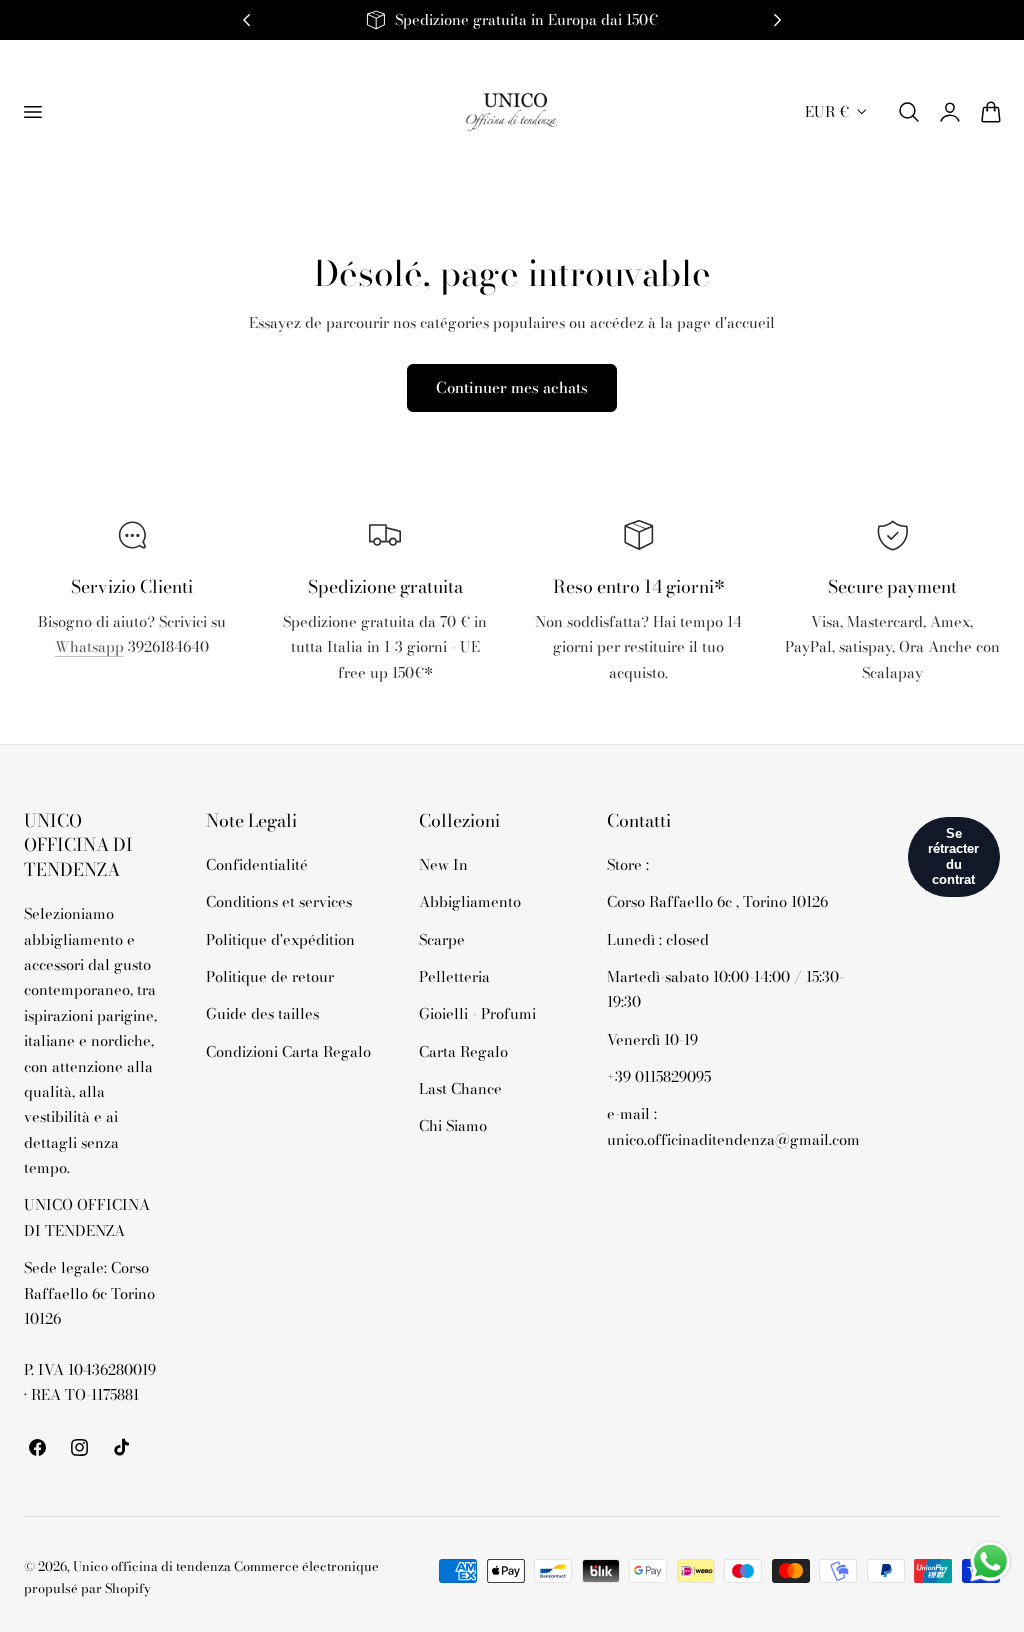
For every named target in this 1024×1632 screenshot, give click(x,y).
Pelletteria (454, 976)
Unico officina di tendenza (153, 1566)
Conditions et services (279, 902)
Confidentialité (257, 864)
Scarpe (442, 939)
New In (443, 864)
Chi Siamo (453, 1126)
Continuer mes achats (512, 387)
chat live (132, 691)
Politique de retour (270, 976)
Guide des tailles (262, 1014)
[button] (32, 112)
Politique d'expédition (280, 939)
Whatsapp (89, 646)
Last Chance (460, 1088)
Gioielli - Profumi (477, 1014)
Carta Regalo (463, 1051)
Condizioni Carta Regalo (288, 1051)
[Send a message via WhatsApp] (990, 1561)
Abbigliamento (470, 902)
